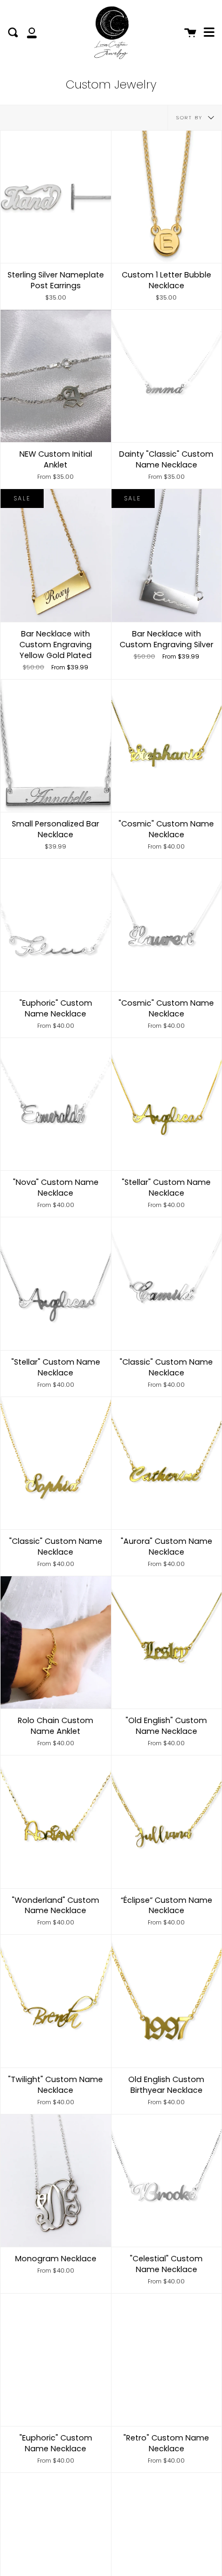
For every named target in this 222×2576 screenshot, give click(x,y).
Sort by (191, 117)
